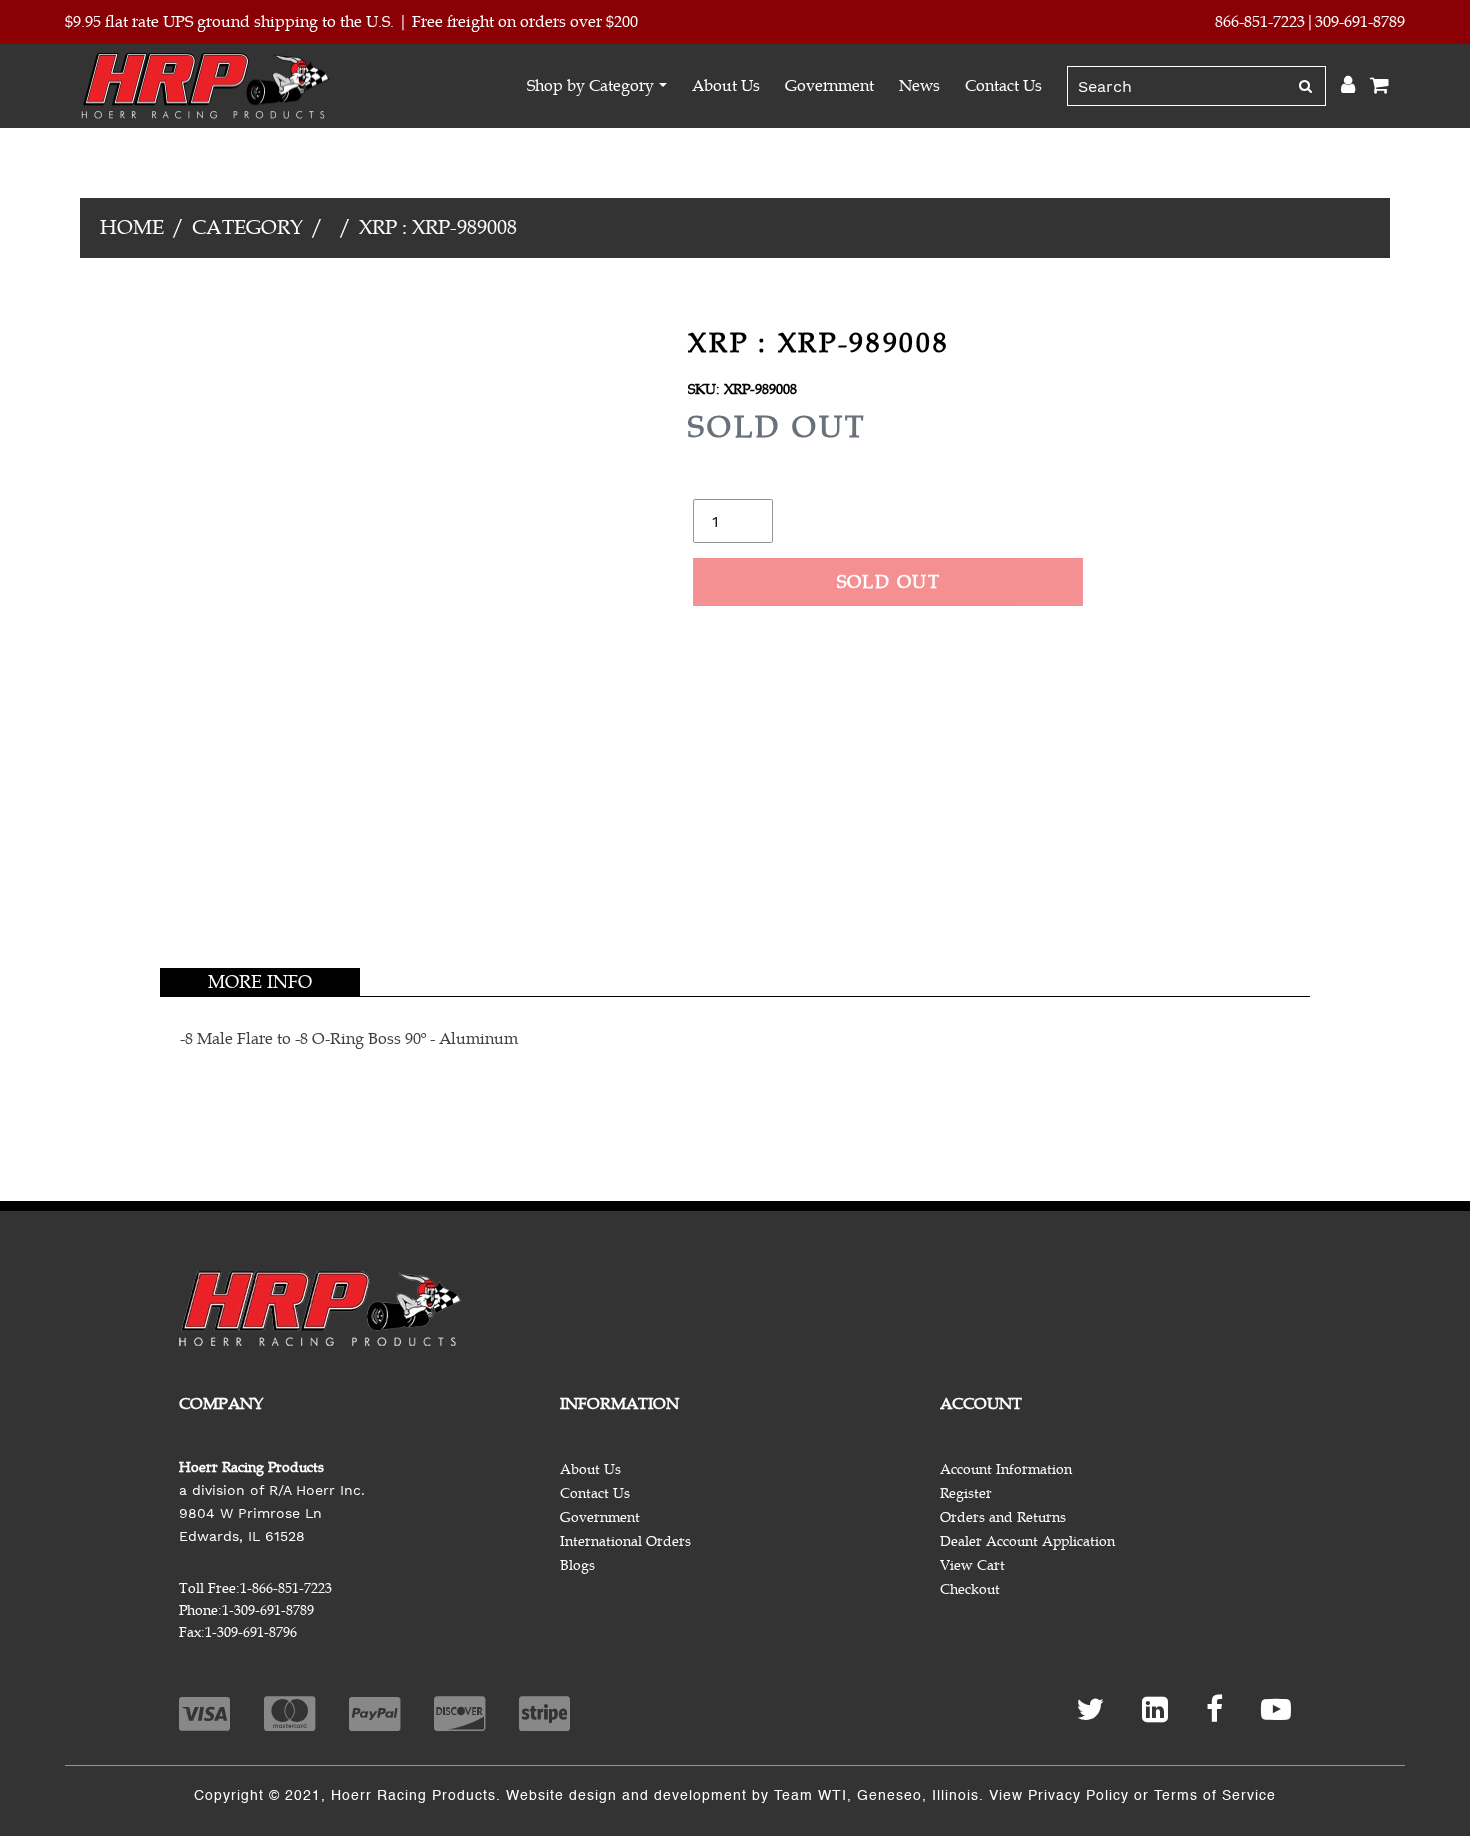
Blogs (577, 1565)
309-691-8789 (1360, 22)
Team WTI (810, 1796)
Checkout (970, 1589)
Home (132, 227)
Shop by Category (590, 86)
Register (966, 1493)
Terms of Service (1215, 1796)
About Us (726, 86)
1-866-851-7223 (286, 1588)
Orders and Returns (1003, 1517)
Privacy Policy (1078, 1796)
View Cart (972, 1565)
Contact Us (1003, 86)
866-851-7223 (1260, 22)
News (919, 86)
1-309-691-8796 (251, 1632)
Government (829, 86)
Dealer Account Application (1027, 1541)
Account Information (1006, 1469)
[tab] (260, 982)
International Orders (625, 1541)
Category (247, 227)
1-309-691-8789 (268, 1610)
